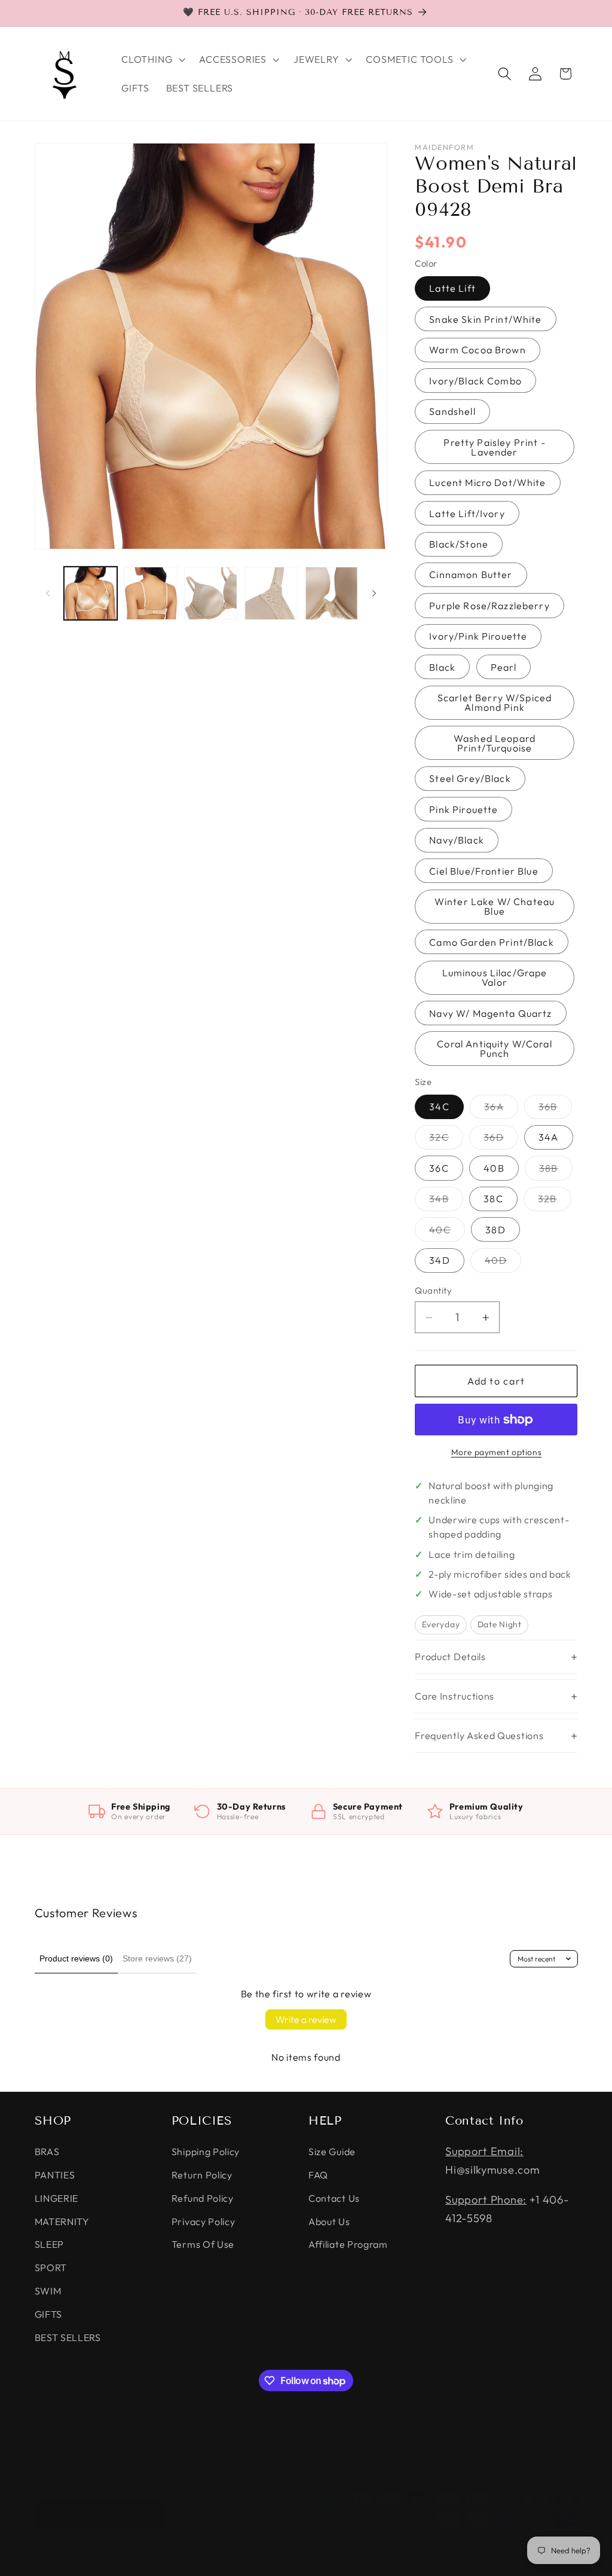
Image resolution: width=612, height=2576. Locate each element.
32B (554, 1202)
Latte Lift (452, 288)
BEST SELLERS (68, 2337)
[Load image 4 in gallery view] (271, 593)
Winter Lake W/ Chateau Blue (495, 906)
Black (442, 667)
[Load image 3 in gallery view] (211, 593)
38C (493, 1199)
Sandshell (452, 411)
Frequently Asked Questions (479, 1735)
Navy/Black (457, 840)
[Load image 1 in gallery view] (91, 593)
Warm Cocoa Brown (477, 350)
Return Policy (202, 2175)
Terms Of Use (203, 2244)
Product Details (450, 1657)
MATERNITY (62, 2221)
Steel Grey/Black (470, 778)
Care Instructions (455, 1696)
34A (548, 1137)
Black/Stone (459, 544)
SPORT (51, 2268)
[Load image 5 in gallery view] (331, 593)
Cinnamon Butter (471, 575)
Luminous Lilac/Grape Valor (495, 977)
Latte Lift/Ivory (467, 514)
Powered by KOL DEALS (154, 2562)
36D (501, 1140)
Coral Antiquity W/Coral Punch (494, 1049)
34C (439, 1107)
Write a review (306, 2019)
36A (501, 1110)
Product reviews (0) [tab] (76, 1958)
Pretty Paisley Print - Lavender (494, 447)
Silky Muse (87, 2562)
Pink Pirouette (463, 809)
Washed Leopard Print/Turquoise (495, 743)
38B (556, 1171)
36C (439, 1168)
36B (555, 1110)
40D (503, 1263)
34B (446, 1202)
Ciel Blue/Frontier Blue (484, 871)
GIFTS (48, 2314)
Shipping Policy (206, 2152)
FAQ (318, 2175)
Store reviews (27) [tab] (157, 1958)
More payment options (497, 1452)
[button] (152, 59)
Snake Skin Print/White (485, 319)
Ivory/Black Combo (475, 381)
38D (495, 1230)
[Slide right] (374, 594)
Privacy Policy (204, 2221)
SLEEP (49, 2244)
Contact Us (334, 2198)
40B (494, 1168)
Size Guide (332, 2152)
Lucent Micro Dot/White (487, 482)
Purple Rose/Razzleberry (489, 606)
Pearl (504, 667)
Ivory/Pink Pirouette (478, 636)
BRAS (47, 2152)
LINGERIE (57, 2198)
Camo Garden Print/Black (491, 942)
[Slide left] (48, 594)
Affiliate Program (348, 2244)
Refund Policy (203, 2198)
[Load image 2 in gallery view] (151, 593)
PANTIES (55, 2175)
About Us (329, 2221)
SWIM (48, 2291)
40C (447, 1232)
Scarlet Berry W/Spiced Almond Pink (495, 702)
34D (439, 1260)
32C (446, 1140)
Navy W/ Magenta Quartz (490, 1013)
